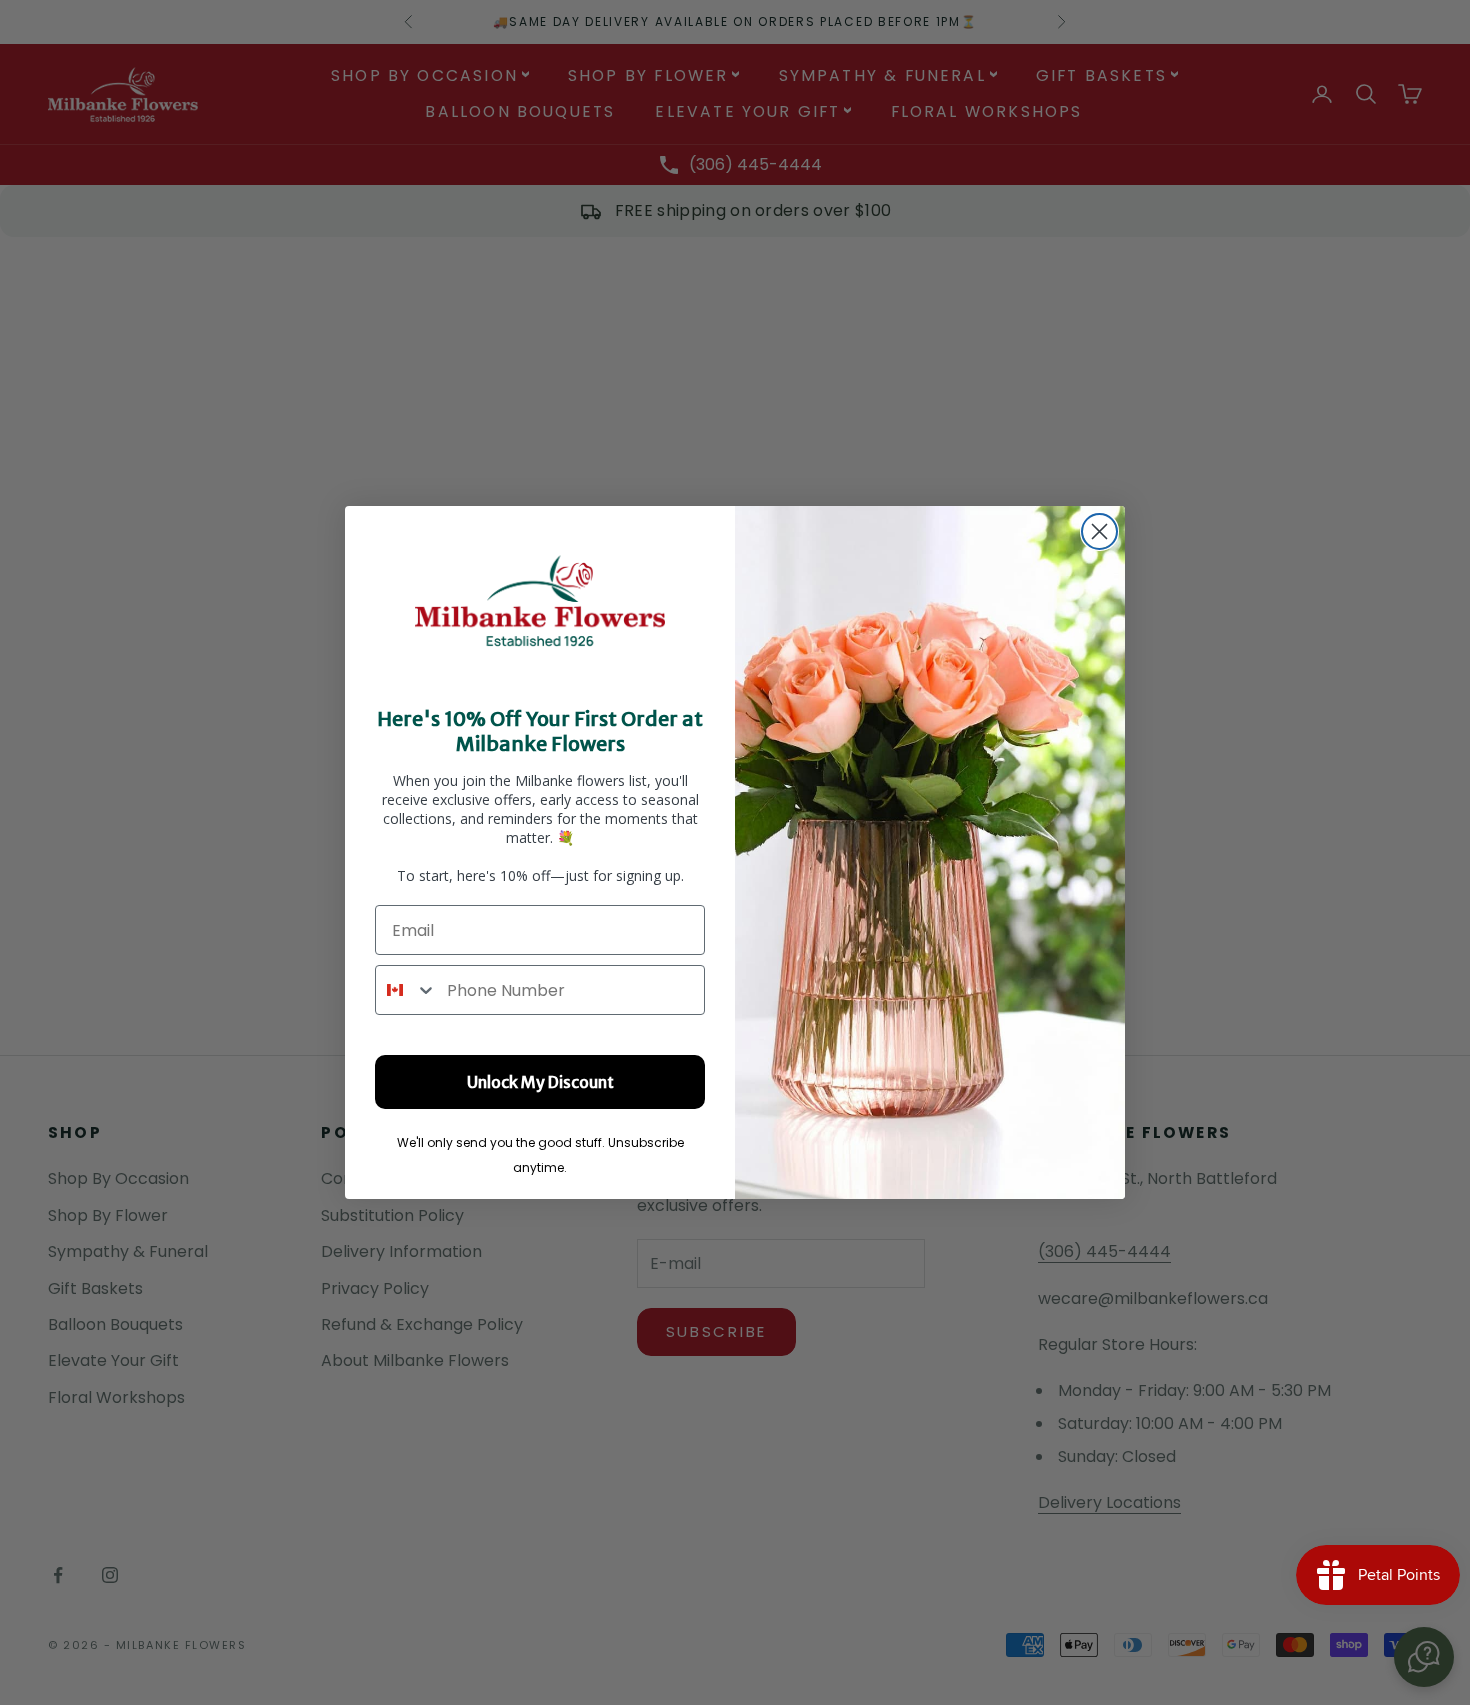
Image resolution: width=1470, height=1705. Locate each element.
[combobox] (406, 990)
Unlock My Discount (540, 1082)
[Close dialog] (1099, 531)
